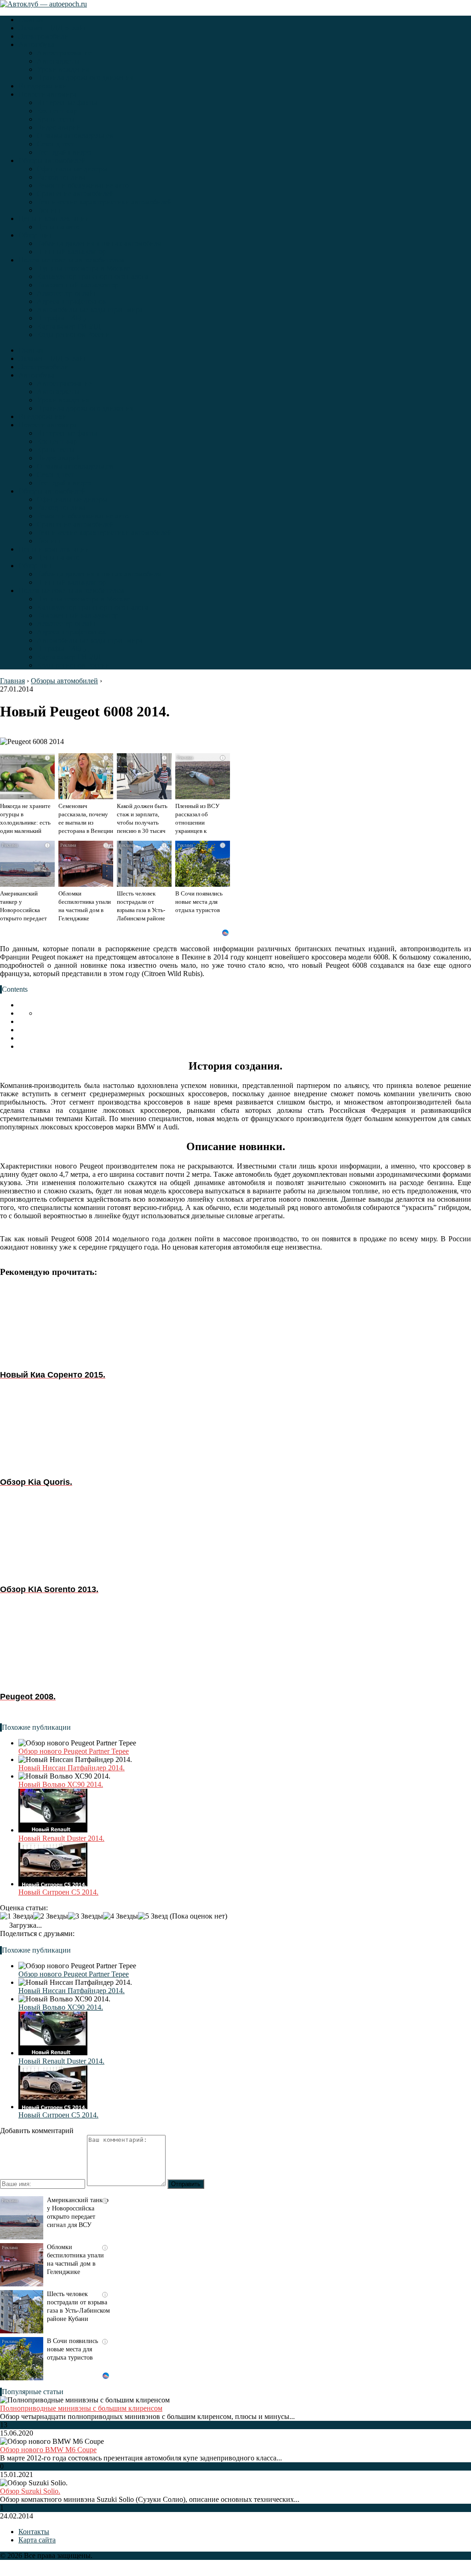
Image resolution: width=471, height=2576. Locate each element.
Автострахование (64, 53)
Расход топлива (61, 177)
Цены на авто (58, 227)
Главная (31, 20)
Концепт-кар (57, 111)
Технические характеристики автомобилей (104, 202)
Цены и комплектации (54, 218)
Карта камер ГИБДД (69, 326)
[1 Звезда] (17, 1916)
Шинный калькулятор (71, 252)
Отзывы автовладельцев (75, 136)
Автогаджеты (58, 61)
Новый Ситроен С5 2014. (58, 1892)
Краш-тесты (56, 119)
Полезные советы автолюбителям (71, 260)
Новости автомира (48, 94)
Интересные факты (67, 102)
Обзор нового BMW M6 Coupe (48, 2450)
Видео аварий (59, 127)
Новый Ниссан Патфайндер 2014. (72, 1768)
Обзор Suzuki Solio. (30, 2491)
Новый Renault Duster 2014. (61, 1838)
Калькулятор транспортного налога (92, 276)
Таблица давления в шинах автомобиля (99, 243)
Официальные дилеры (72, 169)
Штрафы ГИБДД (63, 318)
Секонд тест (56, 144)
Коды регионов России (73, 334)
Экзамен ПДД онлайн (53, 28)
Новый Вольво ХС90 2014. (61, 1784)
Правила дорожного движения (85, 78)
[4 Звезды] (121, 1916)
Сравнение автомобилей (75, 194)
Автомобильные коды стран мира (90, 310)
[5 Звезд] (153, 1916)
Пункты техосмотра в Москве (83, 268)
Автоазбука (36, 44)
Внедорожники (43, 86)
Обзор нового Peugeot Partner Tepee (74, 1751)
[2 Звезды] (51, 1916)
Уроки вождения (63, 69)
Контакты (34, 2532)
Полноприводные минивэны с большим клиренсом (81, 2408)
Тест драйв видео (64, 152)
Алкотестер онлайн (67, 293)
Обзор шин (36, 235)
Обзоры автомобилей (52, 160)
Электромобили (43, 36)
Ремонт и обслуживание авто (83, 185)
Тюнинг (49, 210)
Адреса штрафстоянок (72, 301)
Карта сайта (37, 2540)
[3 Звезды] (86, 1916)
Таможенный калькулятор (78, 285)
